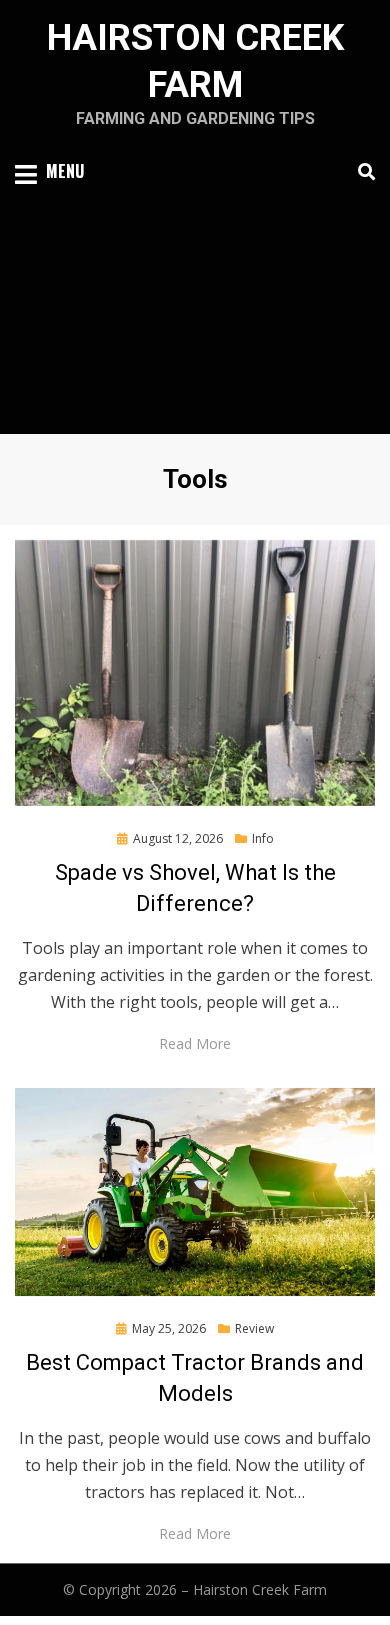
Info (263, 838)
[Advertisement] (195, 302)
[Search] (361, 172)
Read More (195, 1043)
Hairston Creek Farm (260, 1589)
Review (254, 1328)
